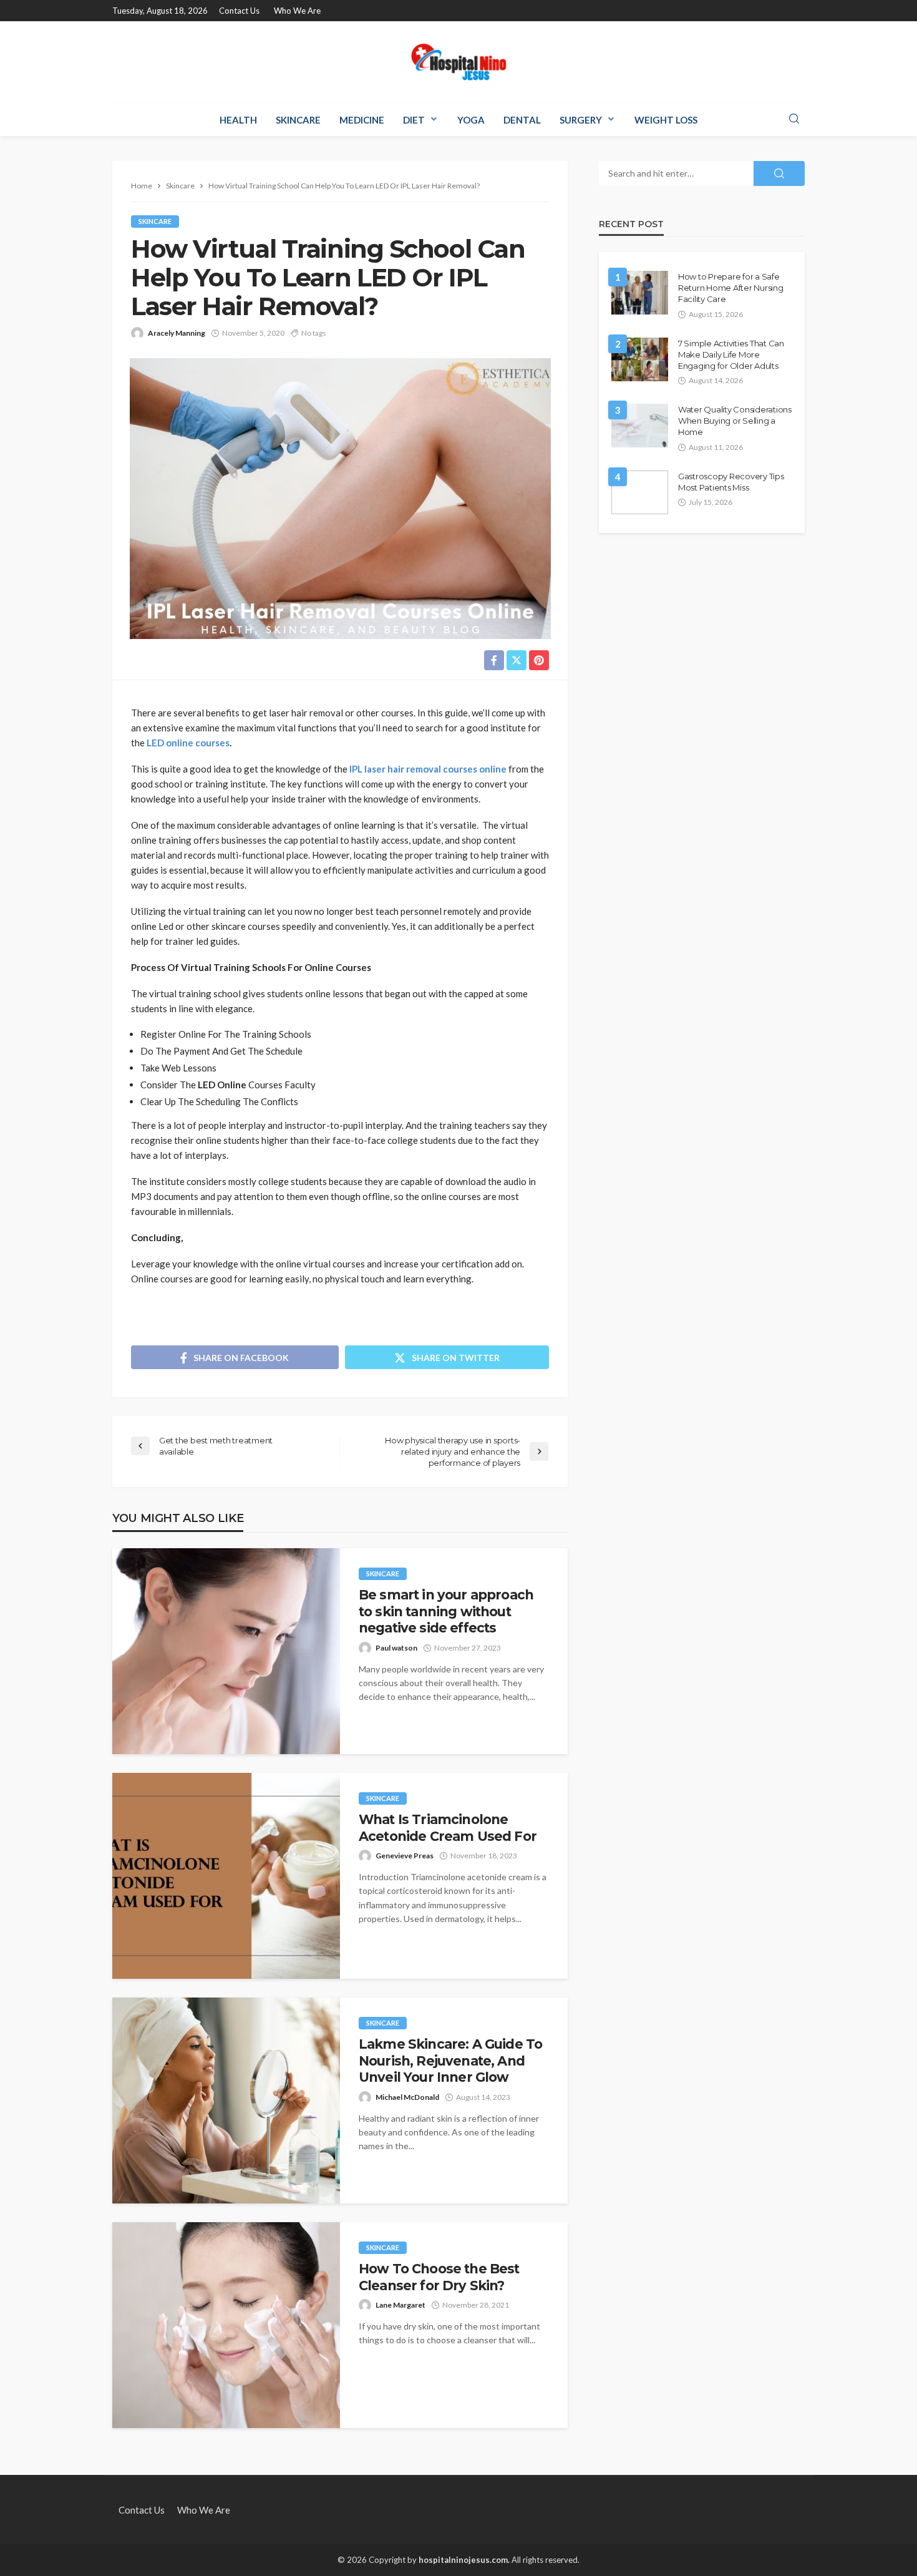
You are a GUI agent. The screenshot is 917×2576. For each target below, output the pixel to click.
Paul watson (396, 1648)
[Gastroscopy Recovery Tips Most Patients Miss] (640, 492)
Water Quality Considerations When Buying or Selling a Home (735, 421)
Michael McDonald (407, 2097)
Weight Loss (666, 120)
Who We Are (297, 11)
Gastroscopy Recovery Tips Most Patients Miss (731, 482)
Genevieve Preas (405, 1856)
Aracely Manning (177, 333)
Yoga (471, 120)
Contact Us (239, 11)
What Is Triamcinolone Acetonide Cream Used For (448, 1827)
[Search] (794, 119)
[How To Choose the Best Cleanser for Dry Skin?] (226, 2325)
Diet (414, 120)
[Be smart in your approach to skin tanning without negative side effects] (226, 1651)
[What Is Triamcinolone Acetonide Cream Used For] (226, 1876)
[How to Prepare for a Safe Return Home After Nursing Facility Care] (640, 293)
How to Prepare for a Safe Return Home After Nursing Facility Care (731, 288)
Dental (522, 120)
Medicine (362, 120)
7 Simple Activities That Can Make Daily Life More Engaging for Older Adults (731, 354)
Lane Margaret (400, 2305)
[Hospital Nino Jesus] (458, 62)
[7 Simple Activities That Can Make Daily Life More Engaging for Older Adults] (640, 359)
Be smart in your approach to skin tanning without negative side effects (446, 1611)
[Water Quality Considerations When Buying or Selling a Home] (640, 426)
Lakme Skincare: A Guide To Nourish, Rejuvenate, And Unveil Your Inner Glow (450, 2061)
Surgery (581, 120)
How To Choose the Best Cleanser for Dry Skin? (439, 2277)
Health (238, 120)
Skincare (298, 120)
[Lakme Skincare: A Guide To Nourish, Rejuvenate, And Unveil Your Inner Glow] (226, 2100)
